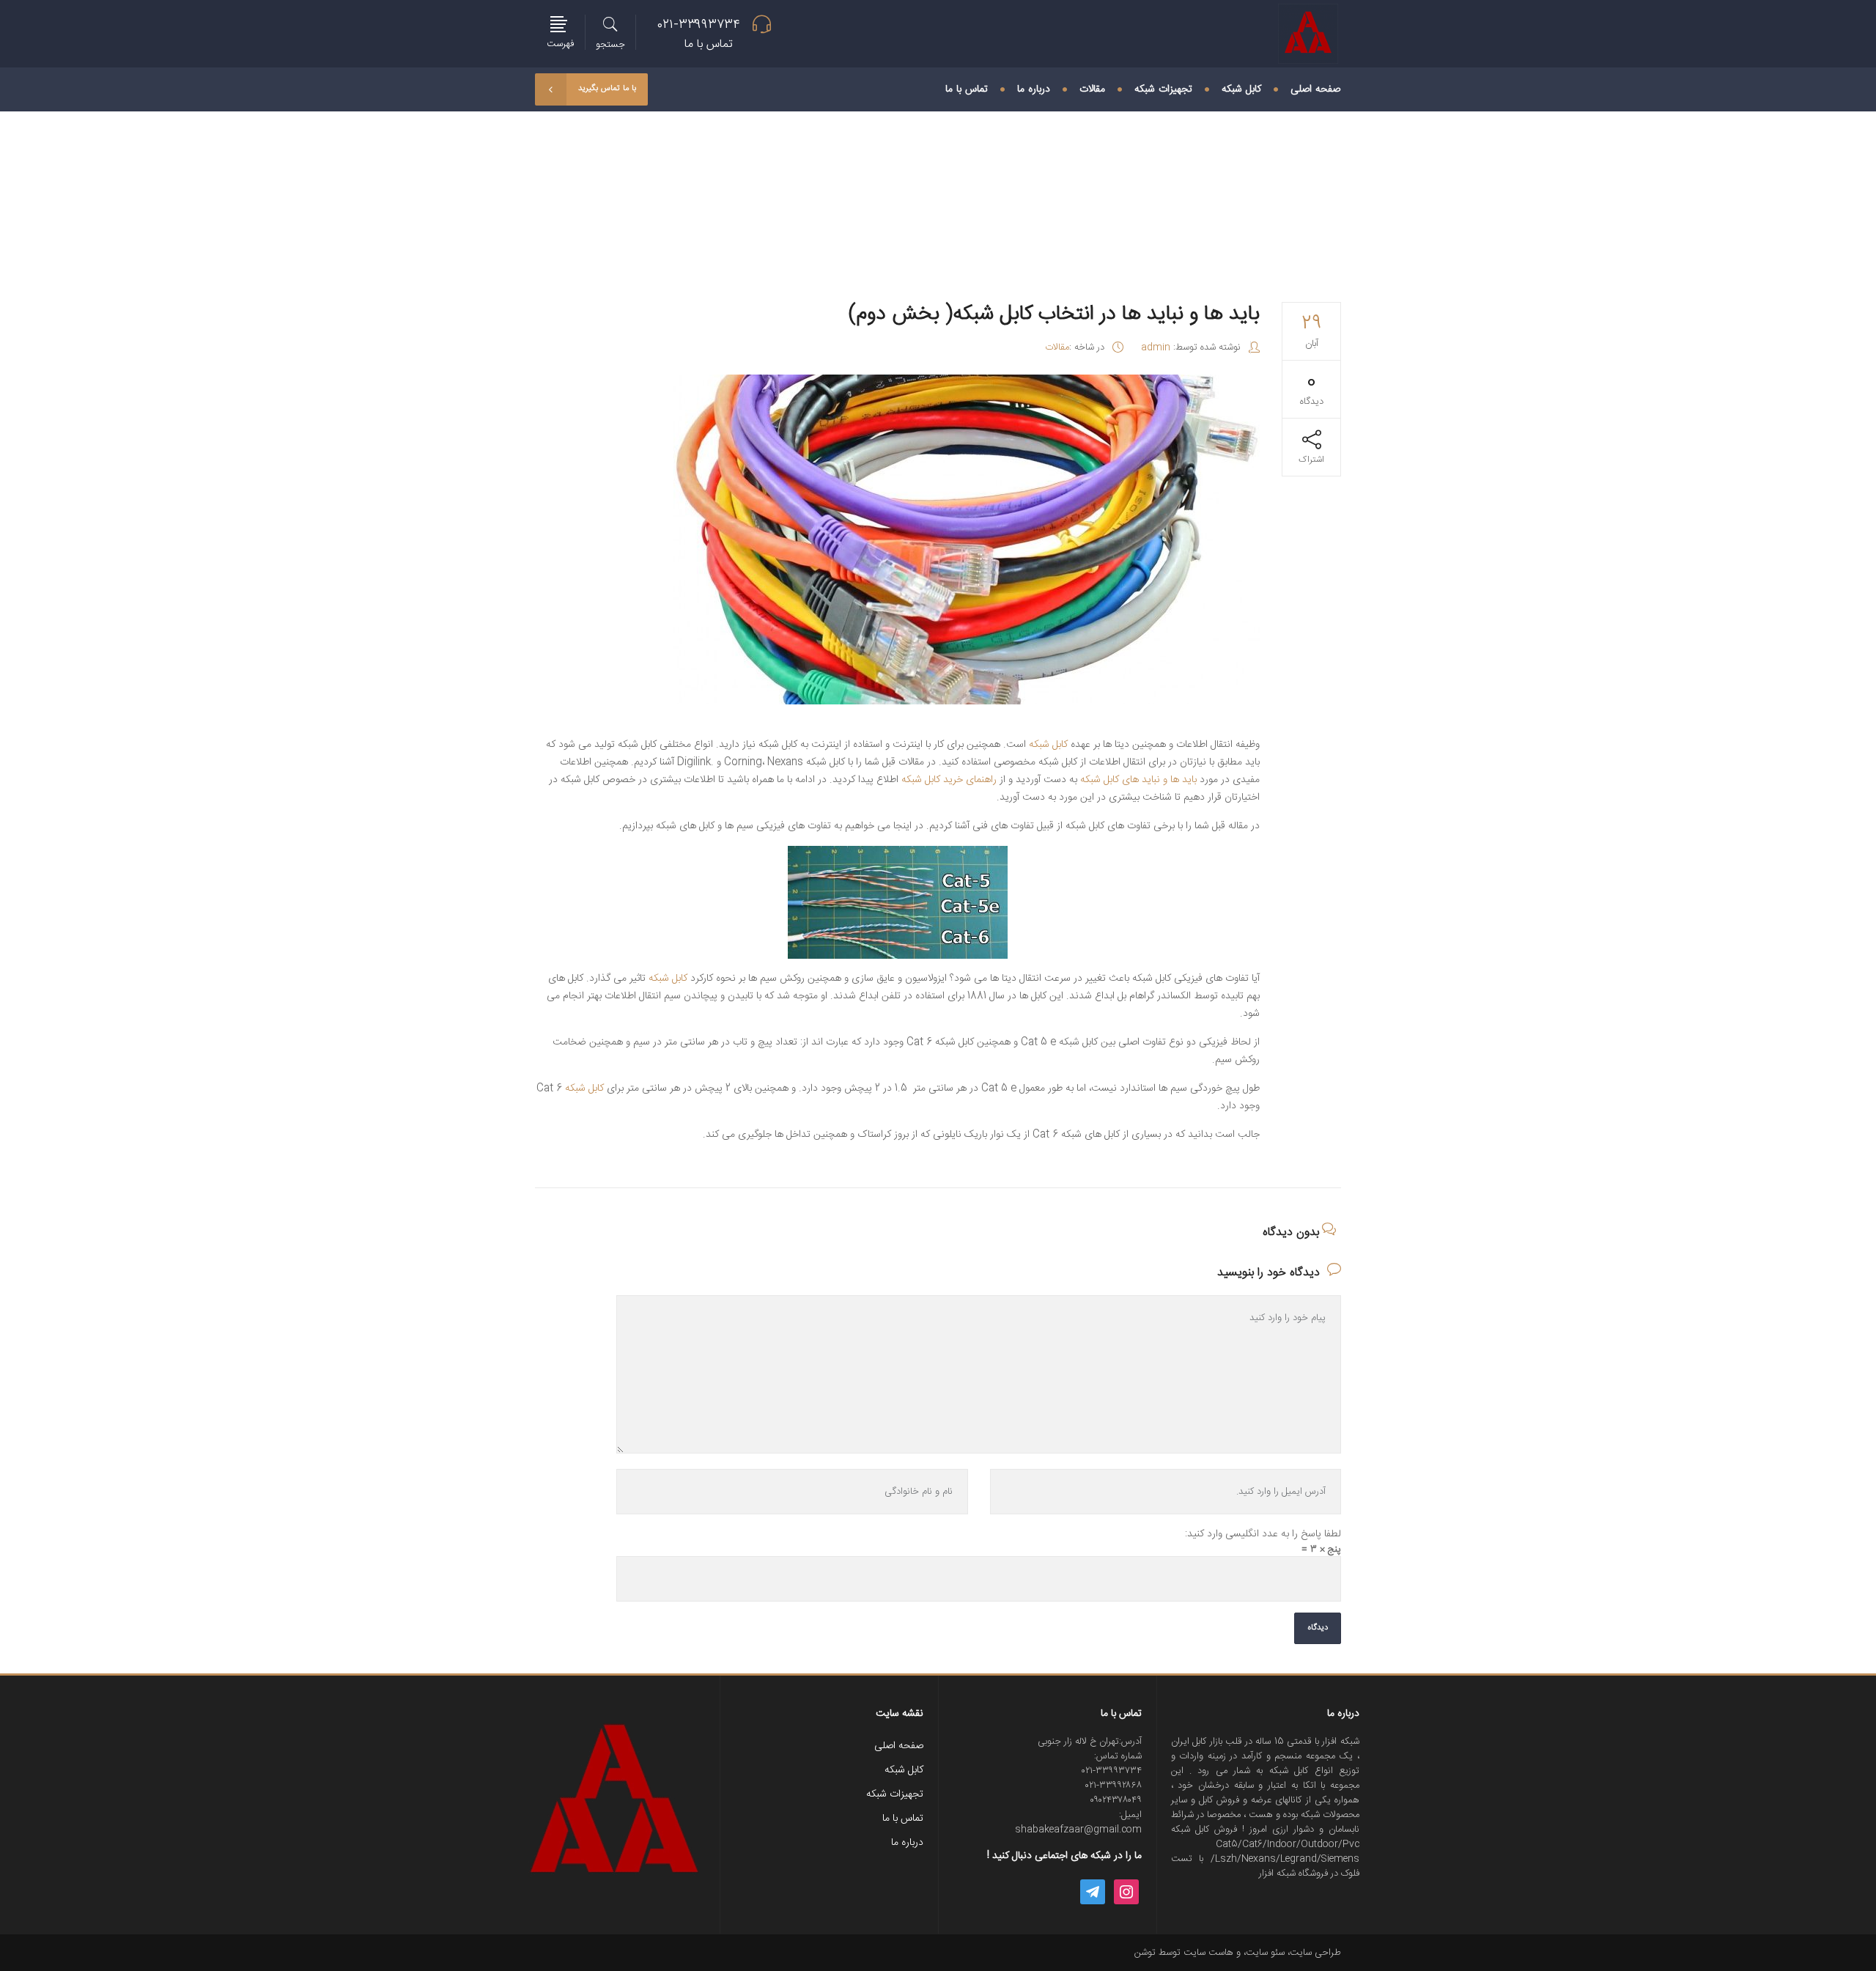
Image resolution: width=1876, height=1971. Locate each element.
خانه (783, 184)
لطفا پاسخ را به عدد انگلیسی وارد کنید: (1263, 1534)
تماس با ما (903, 1819)
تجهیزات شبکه (895, 1794)
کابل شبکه (1048, 745)
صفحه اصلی (899, 1746)
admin (1156, 347)
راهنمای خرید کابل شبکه (949, 780)
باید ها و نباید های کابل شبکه (1138, 780)
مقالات (751, 184)
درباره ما (907, 1843)
